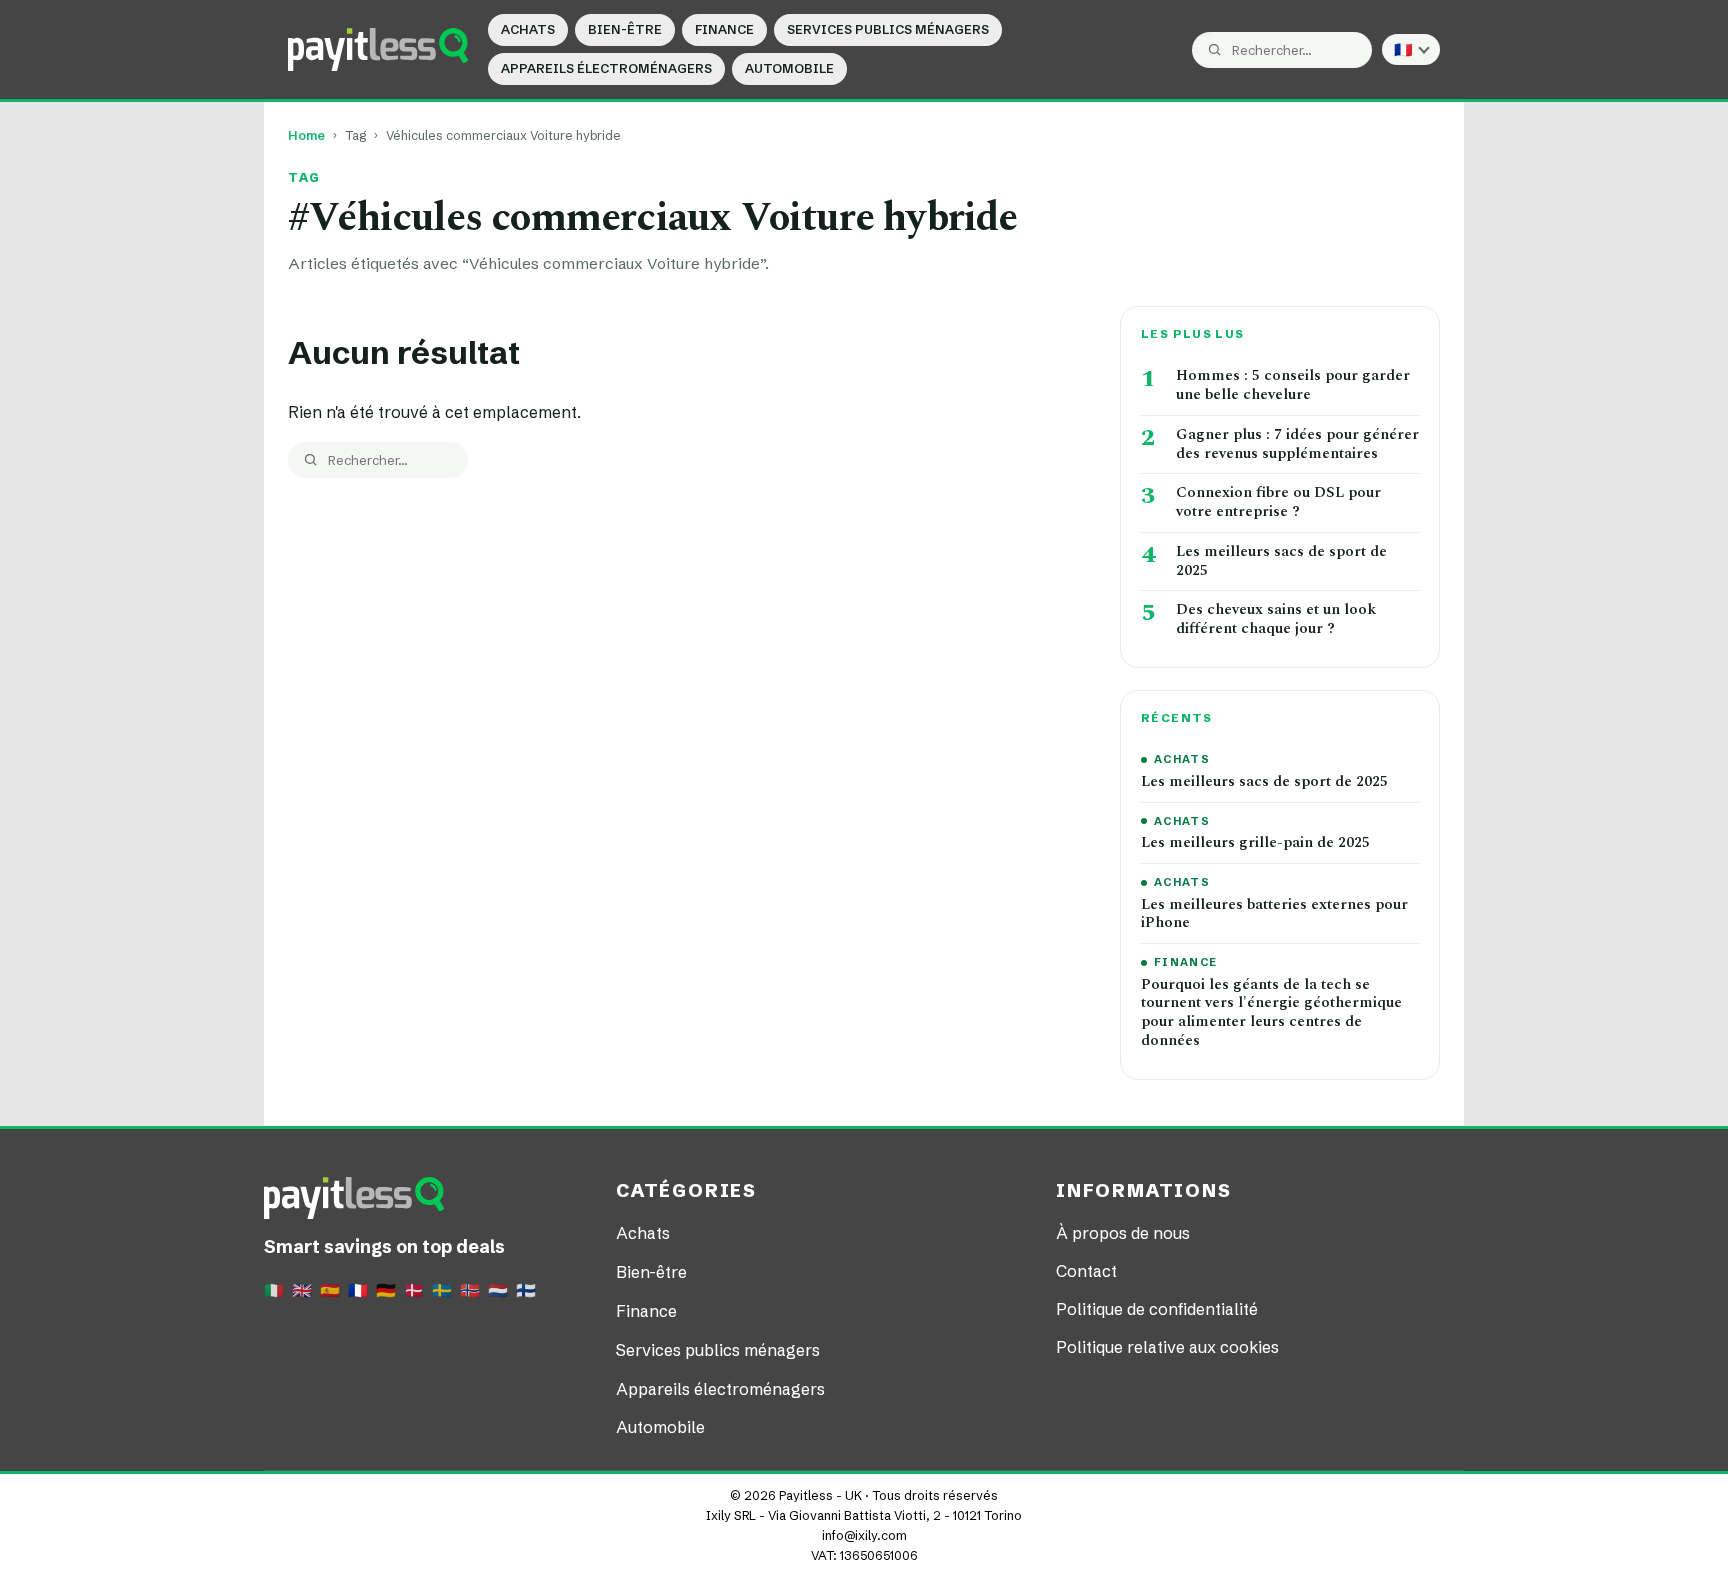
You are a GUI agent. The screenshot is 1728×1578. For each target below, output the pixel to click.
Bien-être (625, 29)
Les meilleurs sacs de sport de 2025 (1281, 562)
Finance (724, 29)
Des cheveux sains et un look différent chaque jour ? (1276, 620)
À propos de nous (1123, 1233)
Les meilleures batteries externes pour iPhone (1274, 915)
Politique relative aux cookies (1167, 1347)
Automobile (789, 68)
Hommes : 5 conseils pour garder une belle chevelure (1293, 386)
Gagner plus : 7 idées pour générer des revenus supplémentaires (1297, 445)
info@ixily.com (864, 1535)
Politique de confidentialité (1157, 1309)
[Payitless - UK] (378, 49)
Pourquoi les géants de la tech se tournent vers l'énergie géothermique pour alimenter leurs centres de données (1271, 1013)
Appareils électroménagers (606, 68)
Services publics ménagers (888, 29)
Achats (528, 29)
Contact (1086, 1271)
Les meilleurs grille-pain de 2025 (1255, 843)
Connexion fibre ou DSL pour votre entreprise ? (1278, 503)
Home (306, 135)
